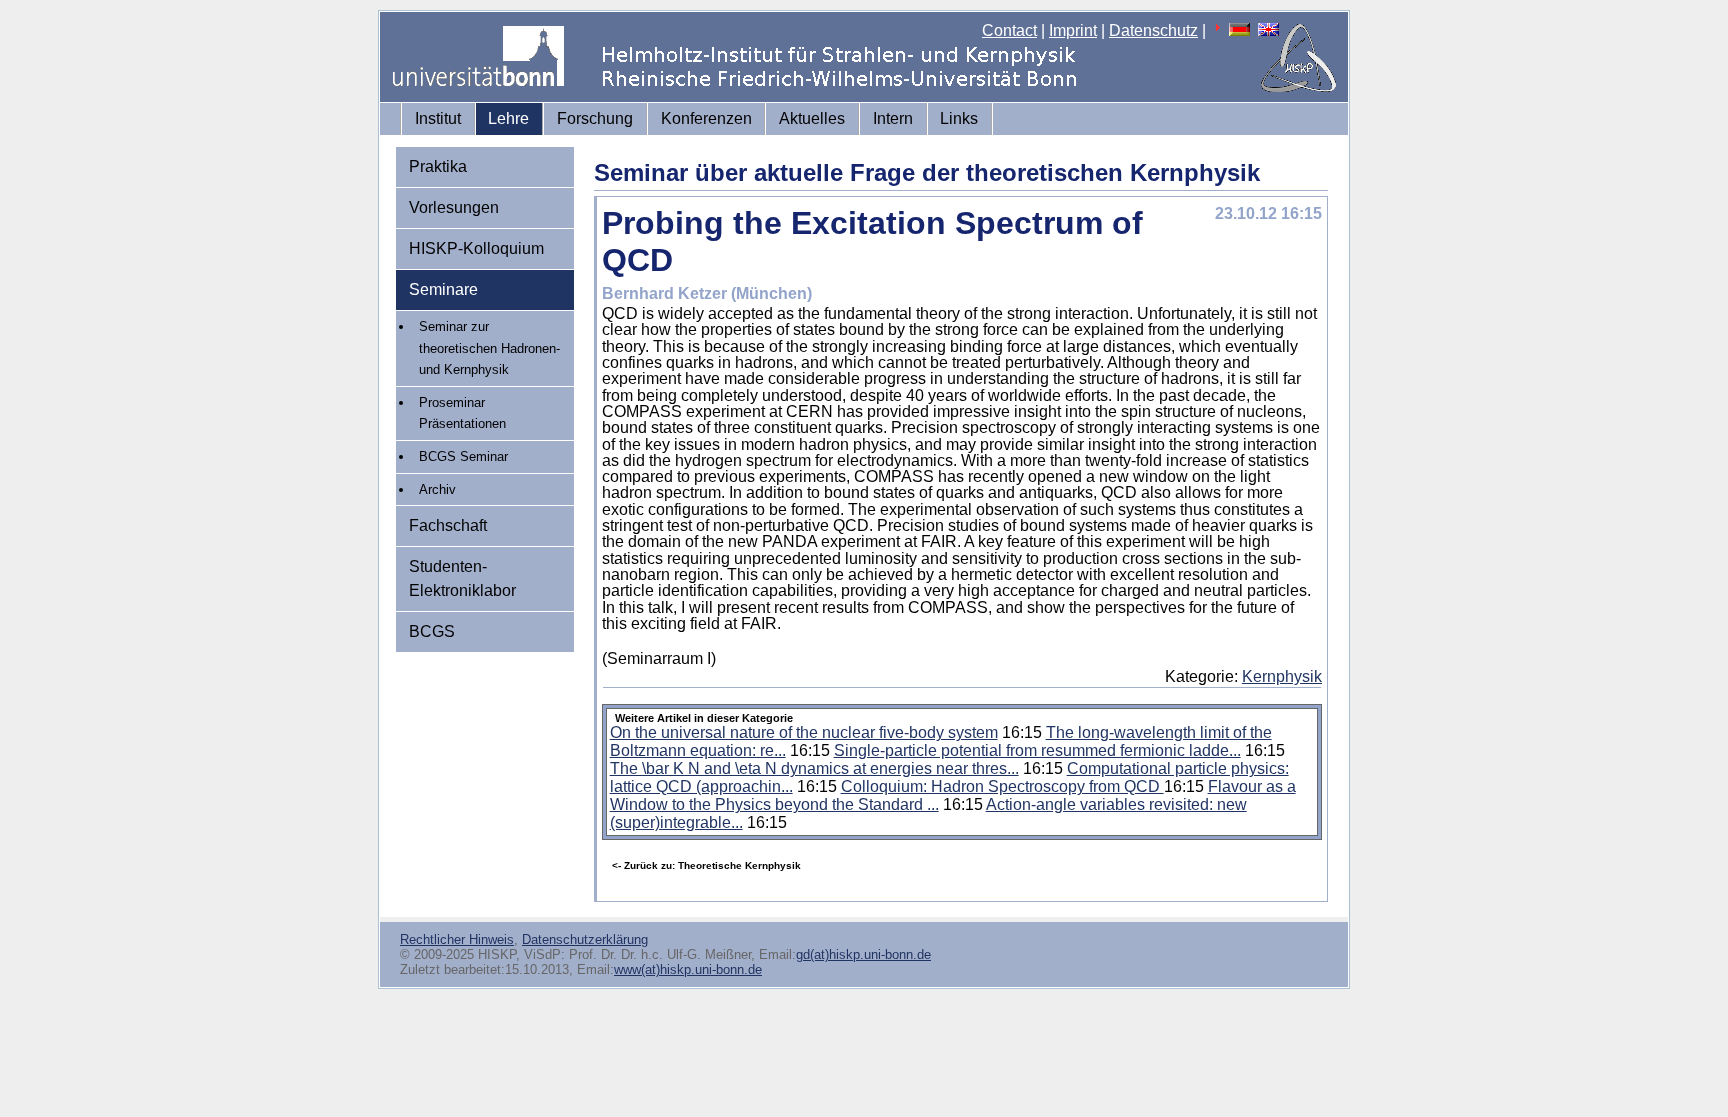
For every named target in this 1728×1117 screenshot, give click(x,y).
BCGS (432, 631)
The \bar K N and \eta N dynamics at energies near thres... (814, 768)
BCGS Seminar (463, 456)
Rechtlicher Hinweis (457, 939)
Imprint (1073, 30)
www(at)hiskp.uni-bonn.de (688, 969)
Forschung (595, 118)
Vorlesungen (454, 207)
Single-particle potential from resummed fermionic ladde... (1037, 750)
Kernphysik (1282, 676)
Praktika (438, 166)
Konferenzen (706, 118)
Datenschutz (1153, 30)
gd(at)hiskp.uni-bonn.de (863, 954)
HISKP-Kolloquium (476, 248)
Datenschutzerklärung (585, 939)
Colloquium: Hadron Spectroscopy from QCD (1002, 786)
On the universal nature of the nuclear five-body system (804, 732)
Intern (893, 118)
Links (959, 118)
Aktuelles (812, 118)
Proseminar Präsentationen (462, 413)
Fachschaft (448, 525)
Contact (1009, 30)
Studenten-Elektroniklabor (462, 578)
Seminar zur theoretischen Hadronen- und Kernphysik (489, 348)
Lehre (508, 118)
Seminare (443, 289)
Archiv (437, 489)
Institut (438, 118)
